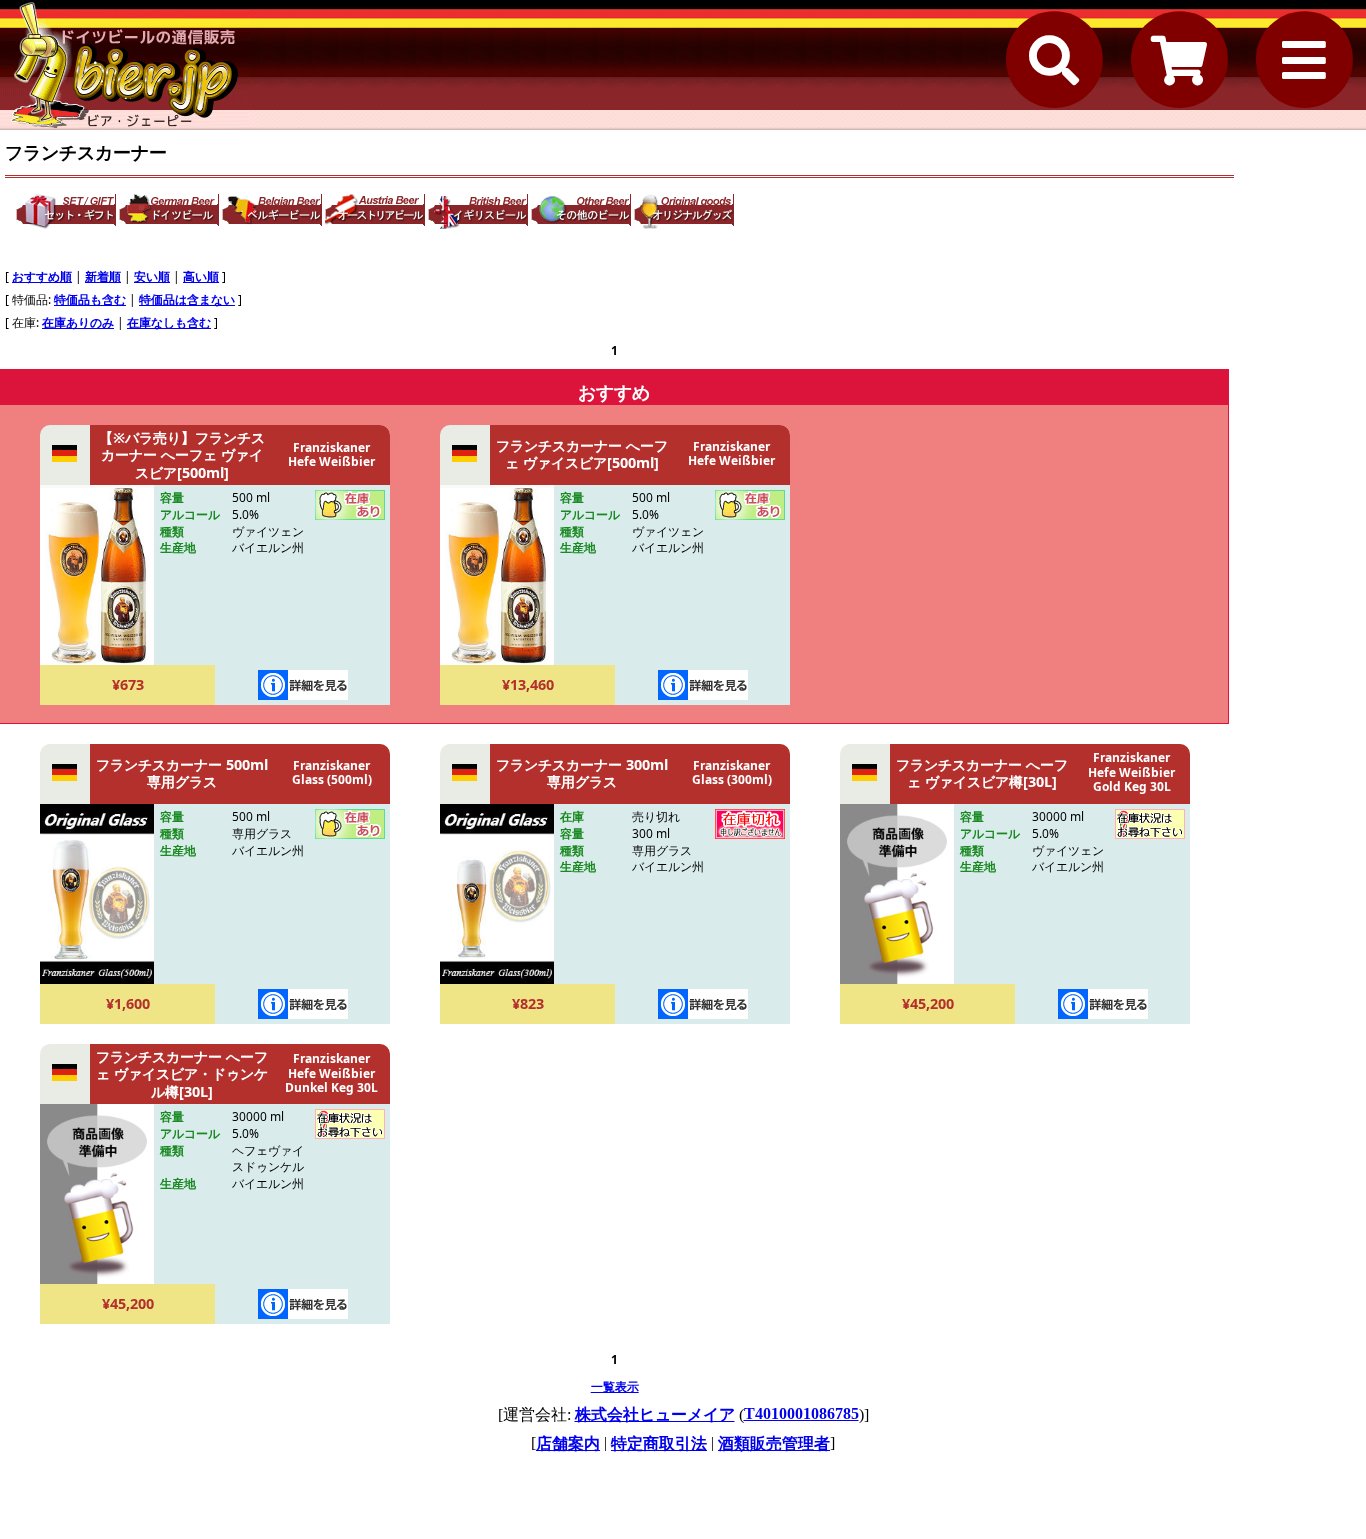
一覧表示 (615, 1386)
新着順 (103, 276)
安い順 (152, 276)
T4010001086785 (801, 1413)
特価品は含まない (187, 299)
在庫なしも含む (169, 322)
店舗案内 (568, 1443)
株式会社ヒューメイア (655, 1414)
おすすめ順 (42, 276)
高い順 (201, 276)
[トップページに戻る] (125, 65)
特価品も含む (90, 299)
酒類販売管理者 (774, 1443)
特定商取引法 (659, 1443)
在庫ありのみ (78, 322)
